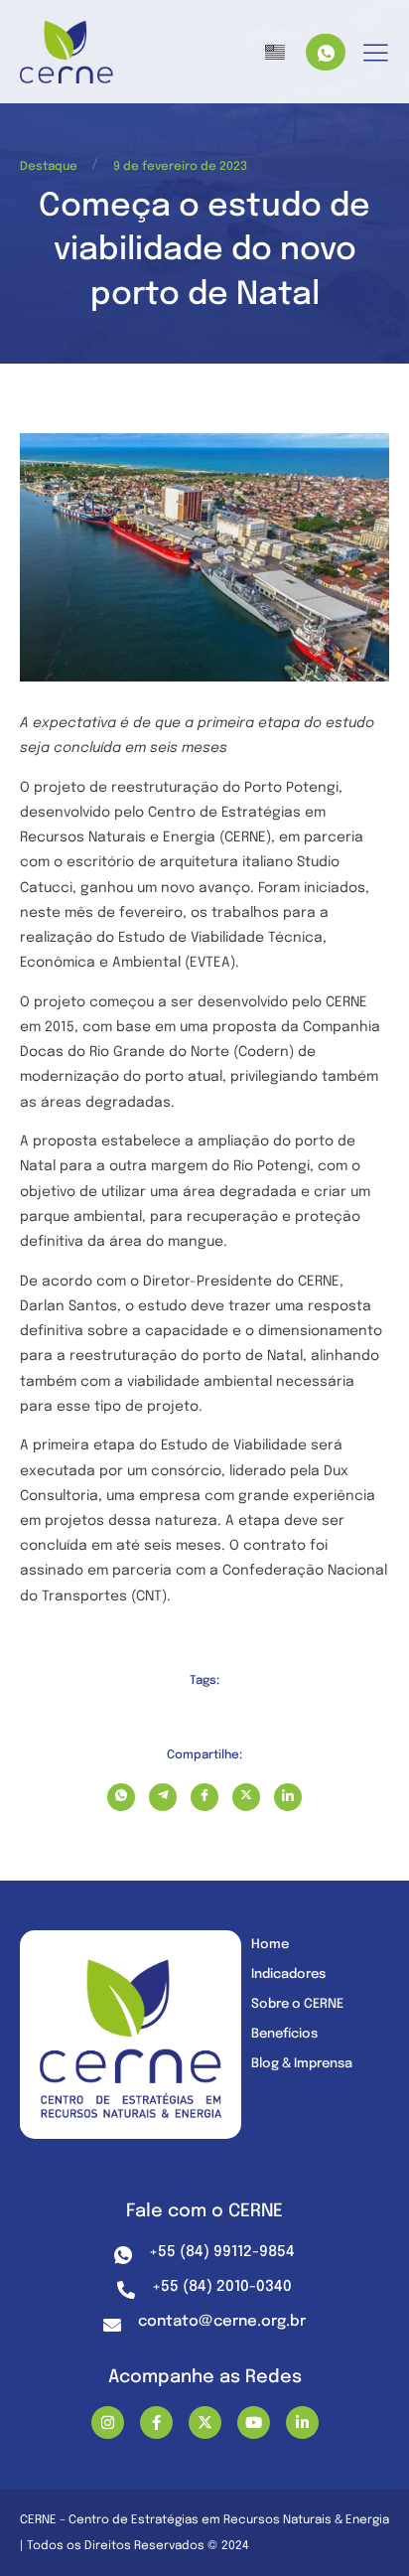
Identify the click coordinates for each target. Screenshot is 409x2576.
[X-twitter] (205, 2423)
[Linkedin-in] (302, 2423)
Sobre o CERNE (297, 2004)
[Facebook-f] (156, 2423)
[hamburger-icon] (376, 54)
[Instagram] (108, 2423)
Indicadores (288, 1974)
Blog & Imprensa (302, 2064)
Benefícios (284, 2034)
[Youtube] (254, 2423)
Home (270, 1945)
